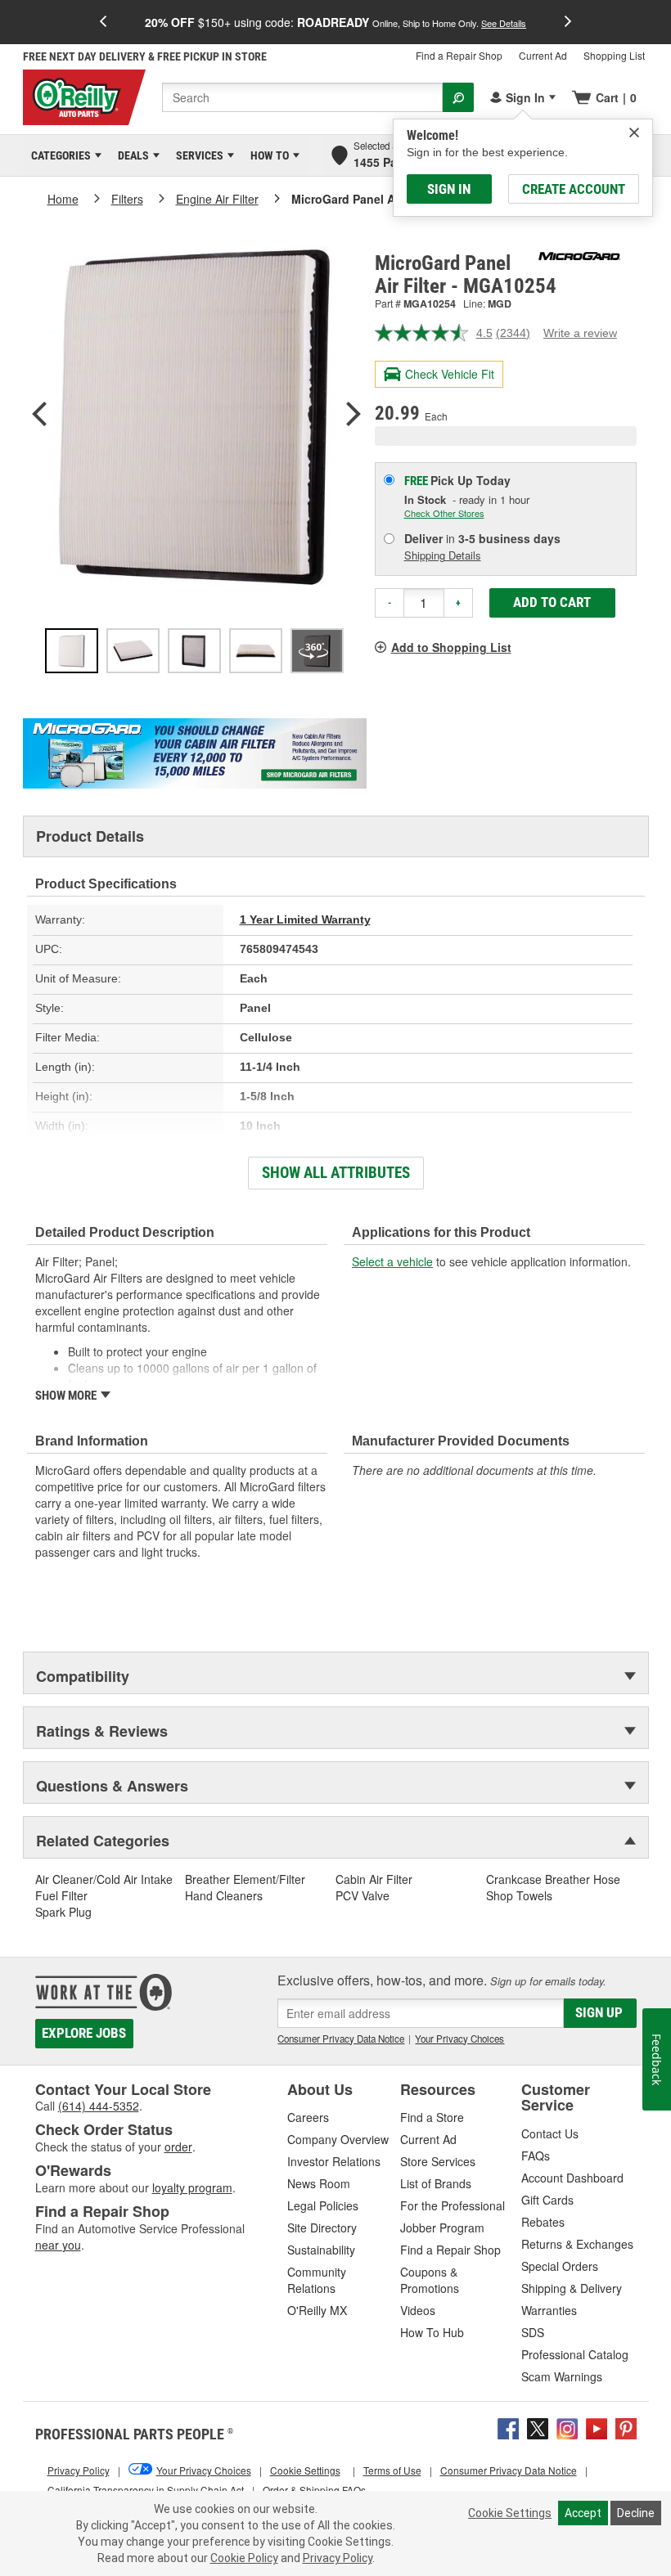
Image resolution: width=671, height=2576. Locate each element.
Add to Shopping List (451, 647)
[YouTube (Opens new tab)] (597, 2427)
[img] (634, 133)
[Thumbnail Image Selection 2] (133, 651)
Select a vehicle (392, 1261)
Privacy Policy (338, 2558)
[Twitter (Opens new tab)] (538, 2427)
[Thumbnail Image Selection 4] (256, 651)
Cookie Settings (510, 2513)
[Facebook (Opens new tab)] (508, 2427)
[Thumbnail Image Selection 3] (194, 651)
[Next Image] (354, 416)
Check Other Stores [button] (444, 513)
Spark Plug (63, 1912)
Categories (58, 155)
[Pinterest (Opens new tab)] (626, 2427)
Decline (636, 2513)
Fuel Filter (61, 1895)
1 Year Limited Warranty (305, 919)
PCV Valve (363, 1895)
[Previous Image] (39, 416)
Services (197, 155)
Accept (583, 2513)
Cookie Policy (244, 2558)
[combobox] (302, 97)
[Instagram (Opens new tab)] (567, 2427)
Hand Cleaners (224, 1895)
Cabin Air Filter (374, 1879)
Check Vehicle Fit (450, 374)
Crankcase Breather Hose (553, 1879)
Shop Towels (519, 1895)
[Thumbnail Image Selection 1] (72, 651)
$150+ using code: (335, 22)
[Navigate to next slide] (568, 22)
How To (267, 155)
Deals (131, 155)
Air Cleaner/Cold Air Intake (104, 1879)
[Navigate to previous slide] (103, 22)
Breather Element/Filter (245, 1879)
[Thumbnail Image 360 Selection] (317, 651)
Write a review (580, 333)
